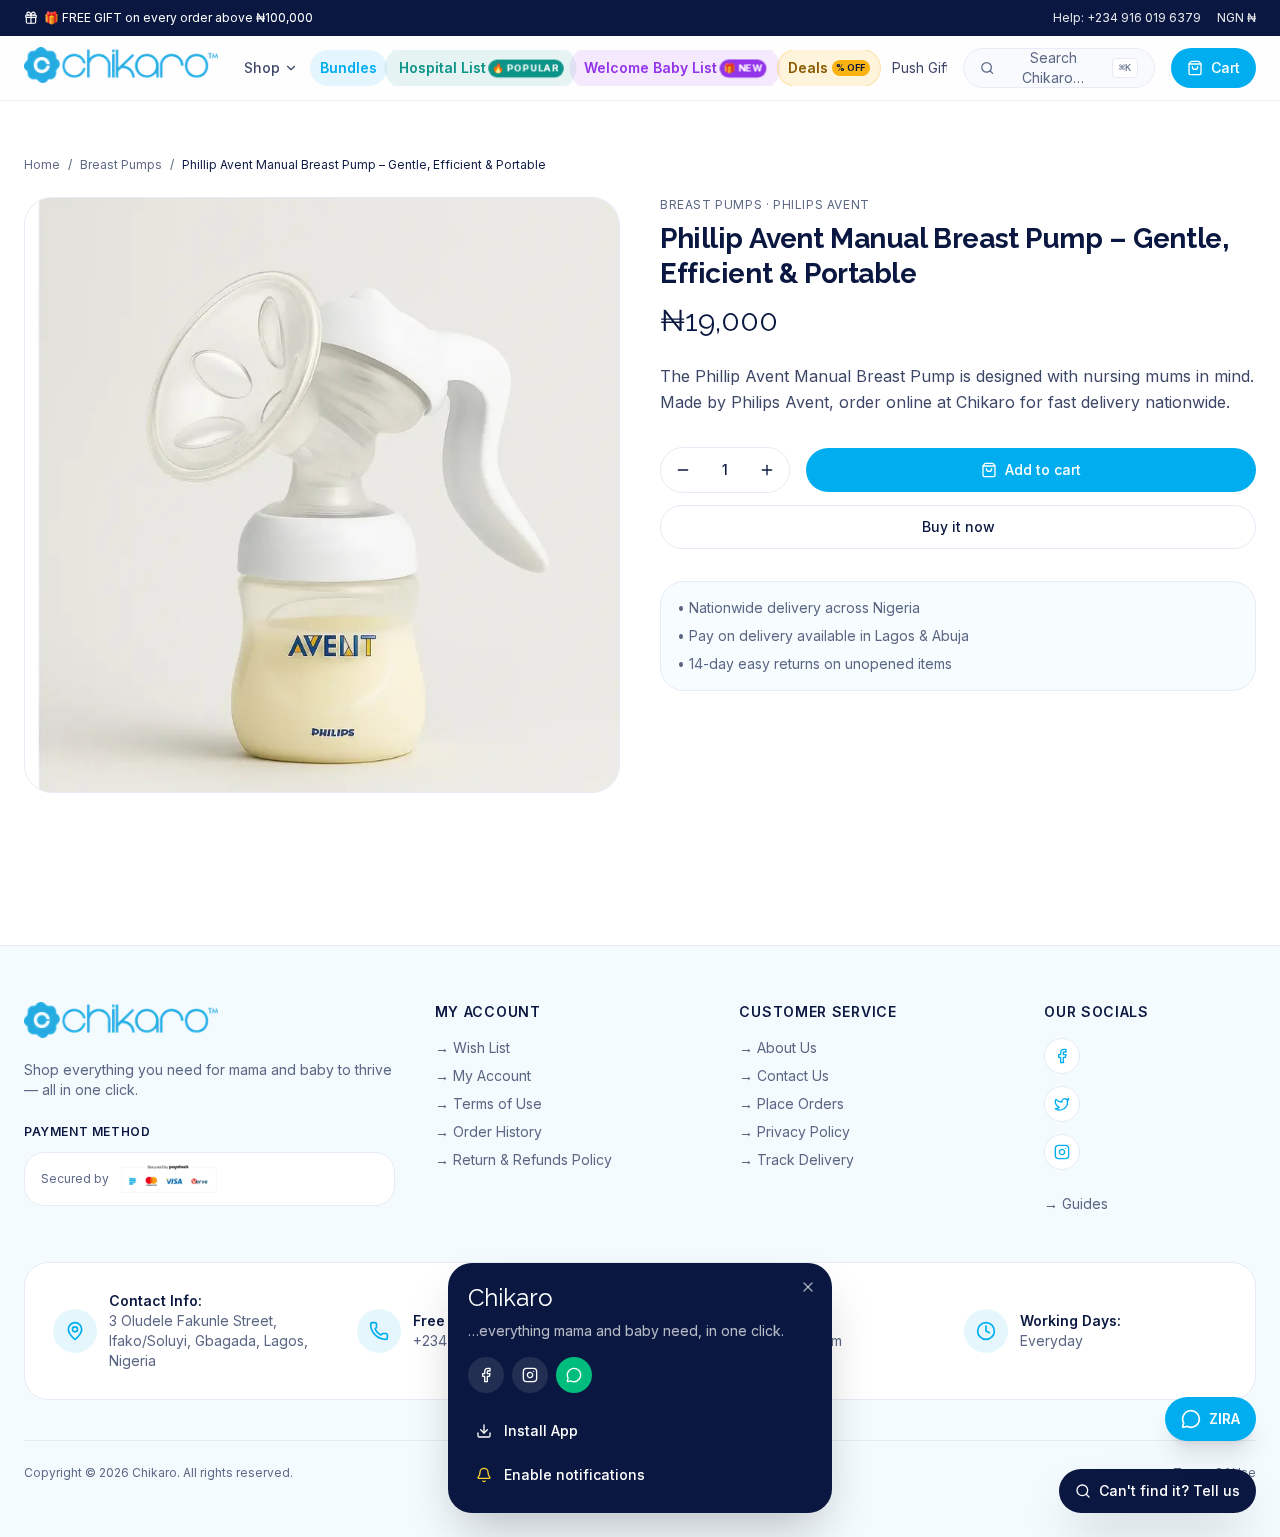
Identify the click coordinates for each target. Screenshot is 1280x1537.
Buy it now (958, 526)
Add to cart (1043, 469)
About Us (787, 1047)
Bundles (348, 67)
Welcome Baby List (672, 67)
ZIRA (1224, 1418)
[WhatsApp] (574, 1375)
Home (42, 164)
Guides (1085, 1203)
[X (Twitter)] (1062, 1104)
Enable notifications (574, 1474)
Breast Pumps (121, 164)
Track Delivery (805, 1159)
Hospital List (478, 67)
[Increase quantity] (767, 470)
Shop (262, 67)
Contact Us (793, 1075)
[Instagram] (1062, 1152)
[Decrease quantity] (683, 470)
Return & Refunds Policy (532, 1159)
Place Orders (800, 1103)
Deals (827, 67)
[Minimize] (808, 1287)
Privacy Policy (803, 1131)
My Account (492, 1075)
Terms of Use (497, 1103)
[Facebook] (1062, 1056)
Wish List (481, 1047)
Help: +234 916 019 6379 (1127, 17)
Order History (497, 1131)
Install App (541, 1430)
